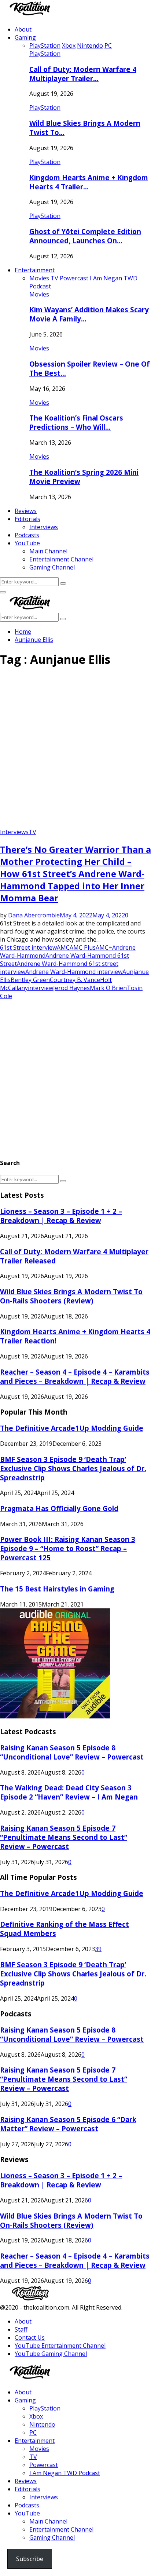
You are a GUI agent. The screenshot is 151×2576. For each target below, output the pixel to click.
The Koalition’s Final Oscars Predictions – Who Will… (76, 422)
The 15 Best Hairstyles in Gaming (57, 1589)
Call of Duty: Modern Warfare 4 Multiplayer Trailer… (83, 74)
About (23, 29)
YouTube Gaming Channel (51, 2354)
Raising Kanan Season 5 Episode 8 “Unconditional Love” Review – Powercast (72, 1752)
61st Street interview (28, 947)
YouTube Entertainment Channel (60, 2346)
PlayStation (45, 54)
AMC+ (104, 947)
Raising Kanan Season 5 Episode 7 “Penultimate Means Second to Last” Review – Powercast (64, 1837)
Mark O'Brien (108, 988)
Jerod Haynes (71, 988)
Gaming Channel (52, 567)
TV (32, 832)
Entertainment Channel (61, 559)
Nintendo (42, 2424)
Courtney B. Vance (75, 980)
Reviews (26, 511)
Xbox (36, 2416)
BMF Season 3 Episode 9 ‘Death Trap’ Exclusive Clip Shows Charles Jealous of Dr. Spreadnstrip (73, 1468)
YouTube (27, 543)
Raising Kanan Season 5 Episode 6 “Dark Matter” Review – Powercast (68, 2124)
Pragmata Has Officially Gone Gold (59, 1508)
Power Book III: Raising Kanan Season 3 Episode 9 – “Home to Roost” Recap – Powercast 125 (68, 1548)
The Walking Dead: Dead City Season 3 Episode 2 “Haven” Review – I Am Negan (69, 1792)
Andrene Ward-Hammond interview (74, 972)
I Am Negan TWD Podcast (65, 2473)
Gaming (25, 37)
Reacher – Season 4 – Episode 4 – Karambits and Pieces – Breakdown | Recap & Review (75, 1376)
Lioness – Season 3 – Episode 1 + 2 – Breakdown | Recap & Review (61, 1216)
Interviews (44, 527)
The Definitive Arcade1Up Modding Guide (72, 1428)
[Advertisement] (75, 750)
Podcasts (27, 535)
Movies (39, 294)
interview (40, 988)
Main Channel (48, 551)
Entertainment (35, 270)
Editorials (27, 519)
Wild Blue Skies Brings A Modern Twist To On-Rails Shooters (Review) (71, 1296)
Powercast (44, 2465)
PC (33, 2433)
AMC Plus (83, 947)
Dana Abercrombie (34, 915)
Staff (21, 2329)
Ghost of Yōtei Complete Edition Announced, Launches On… (85, 236)
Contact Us (30, 2337)
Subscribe (30, 2559)
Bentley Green (30, 980)
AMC (63, 947)
